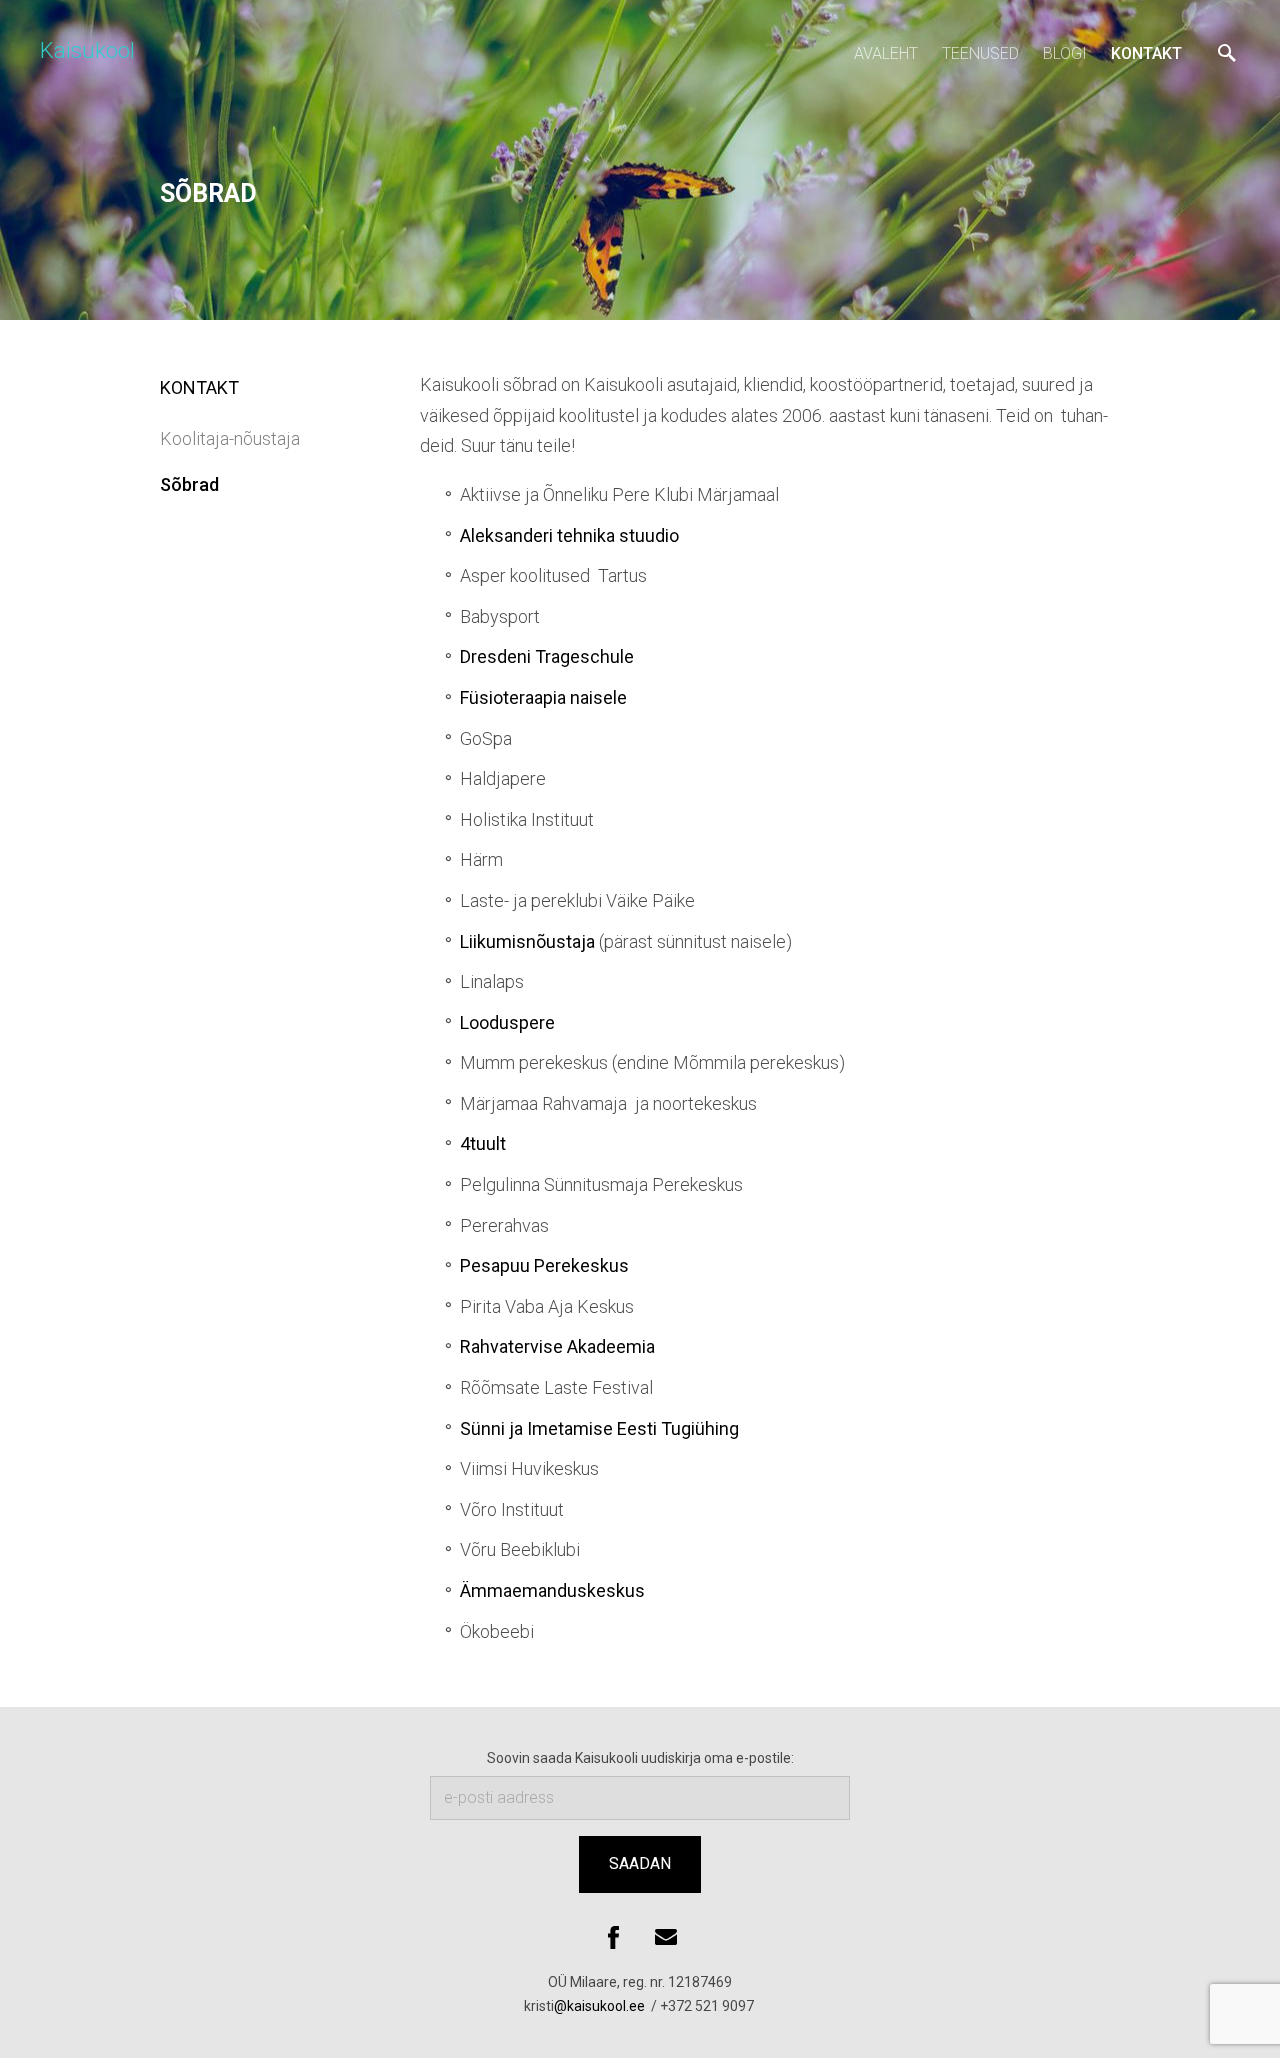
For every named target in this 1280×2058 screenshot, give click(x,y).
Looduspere (507, 1022)
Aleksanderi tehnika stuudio (569, 535)
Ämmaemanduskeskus (552, 1590)
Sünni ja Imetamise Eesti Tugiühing (599, 1428)
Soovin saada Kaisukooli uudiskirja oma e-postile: (640, 1758)
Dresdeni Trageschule (547, 656)
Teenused (980, 53)
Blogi (1065, 53)
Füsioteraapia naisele (543, 697)
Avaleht (886, 53)
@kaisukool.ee (601, 2006)
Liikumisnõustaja (527, 941)
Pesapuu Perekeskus (544, 1265)
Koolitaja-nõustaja (230, 438)
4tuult (483, 1143)
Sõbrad (189, 484)
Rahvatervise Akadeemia (557, 1346)
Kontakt (1146, 53)
